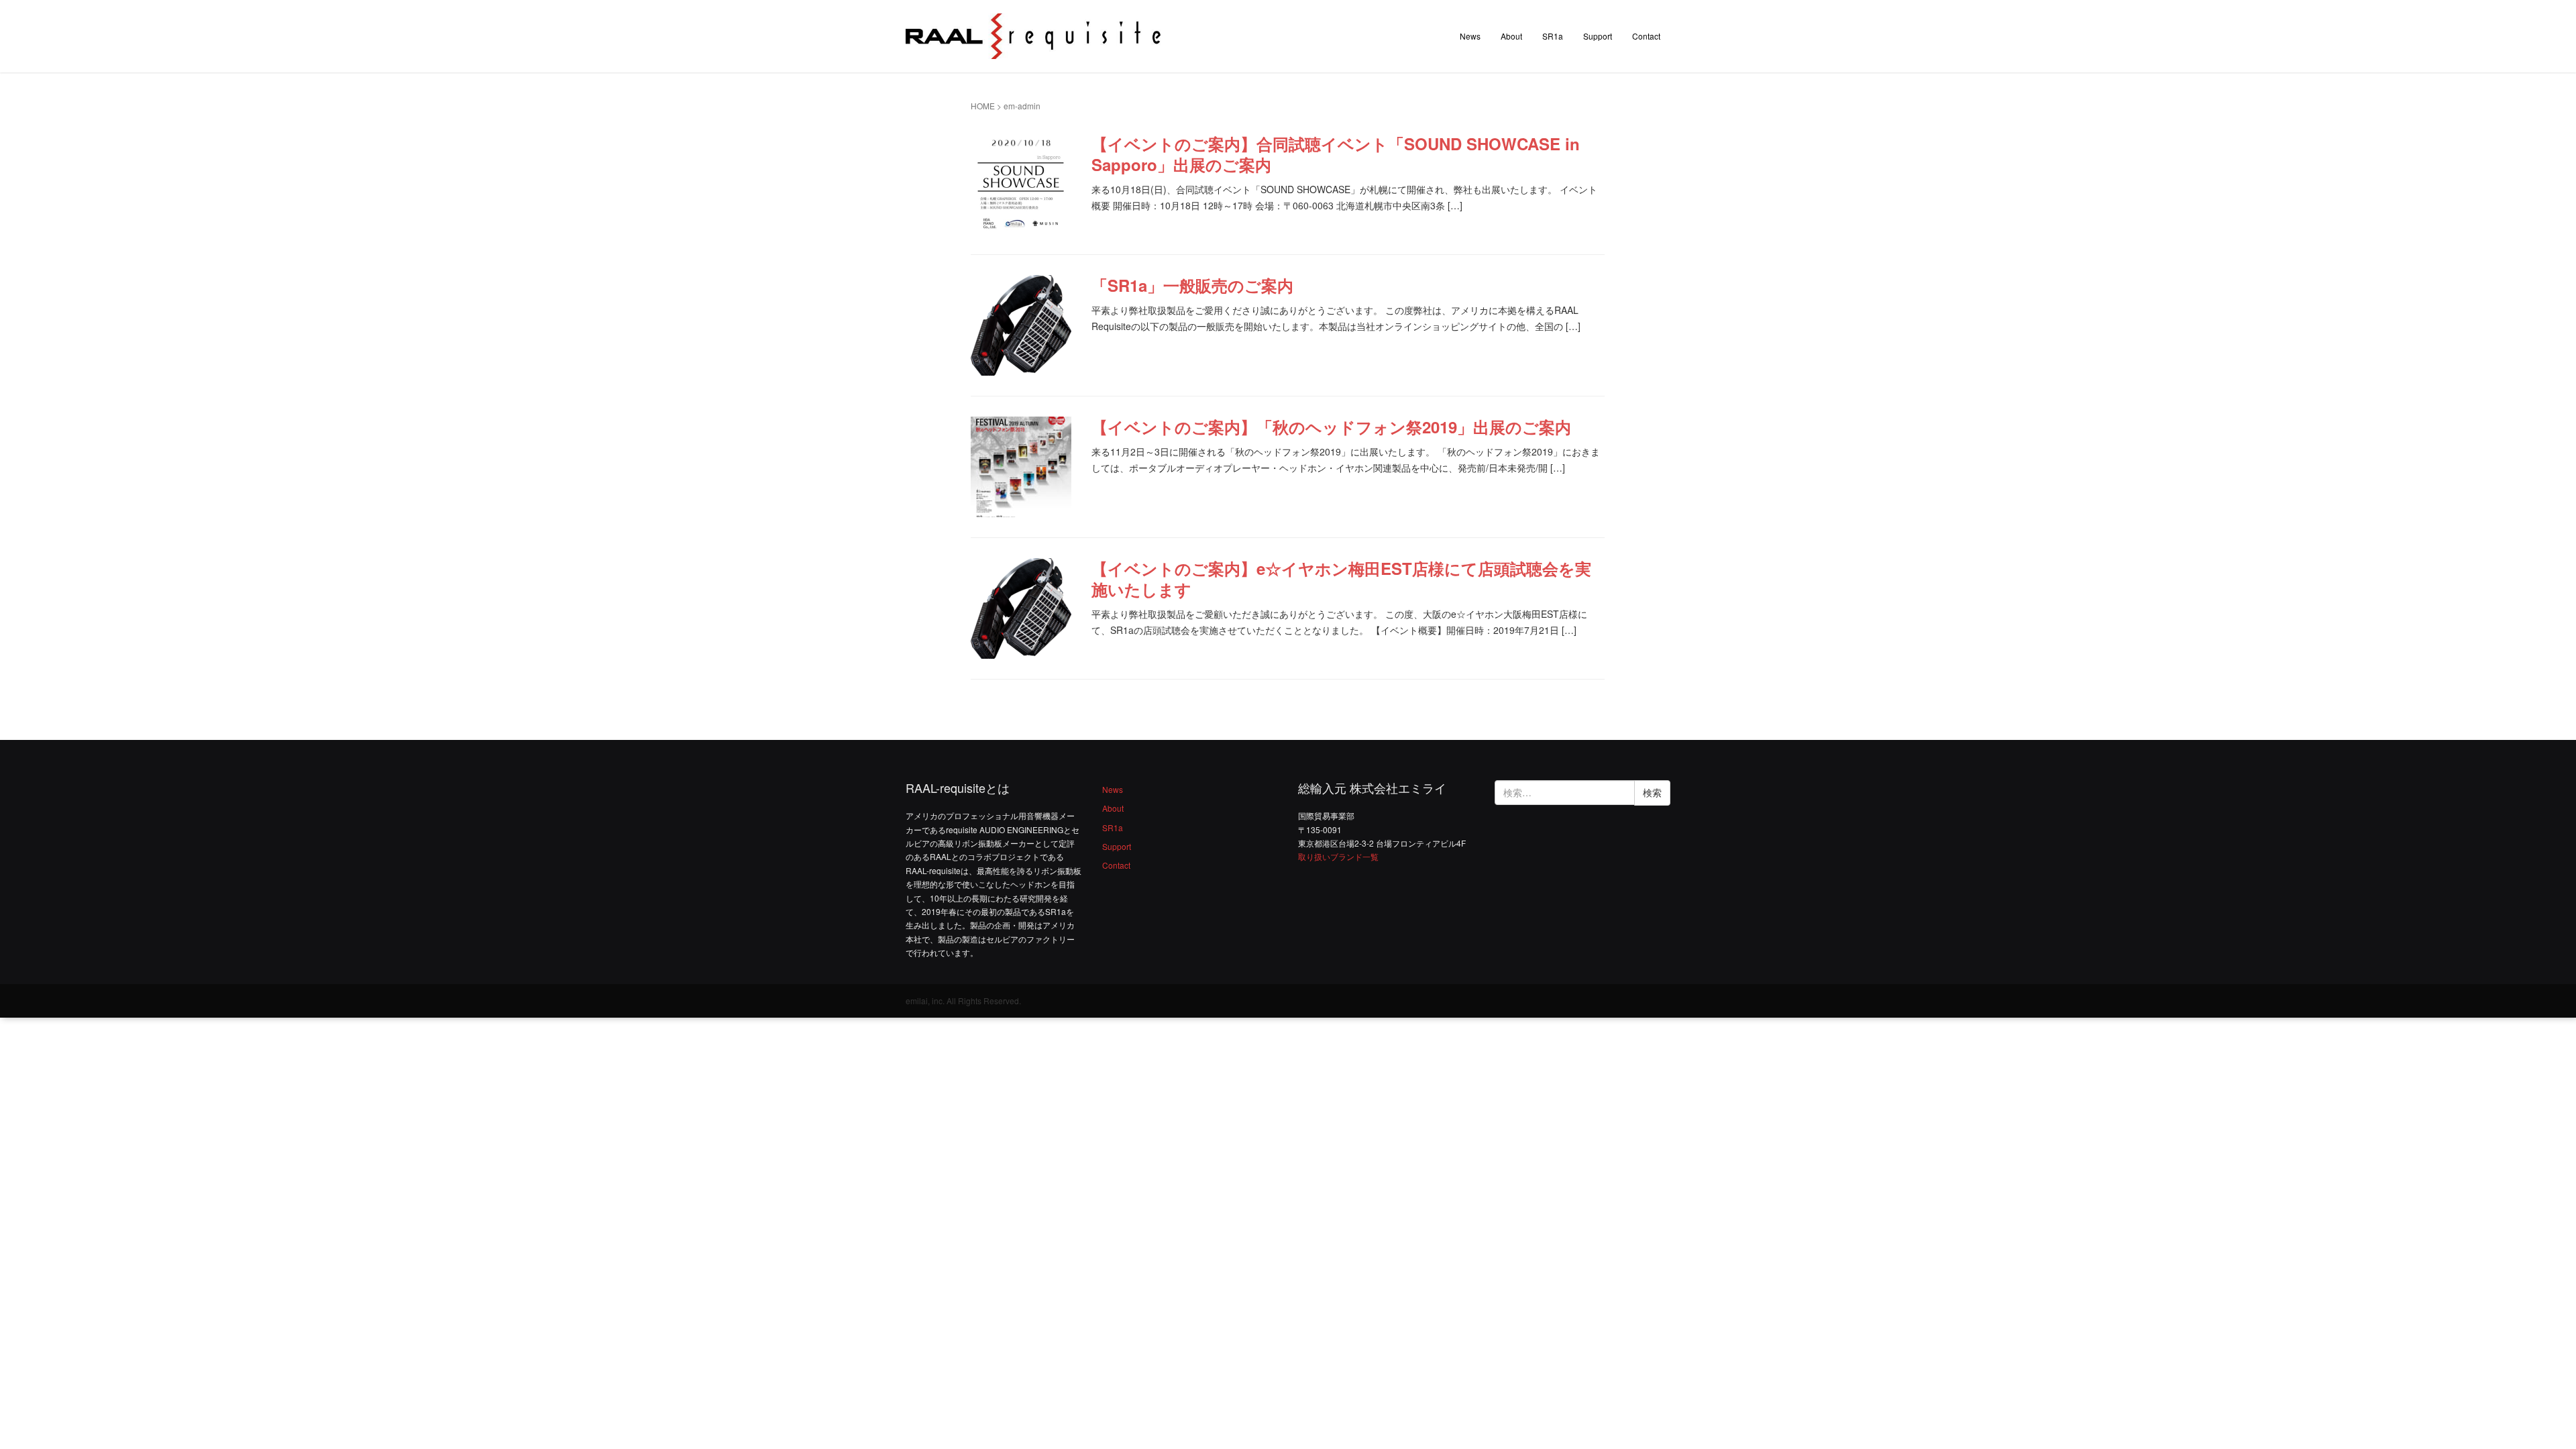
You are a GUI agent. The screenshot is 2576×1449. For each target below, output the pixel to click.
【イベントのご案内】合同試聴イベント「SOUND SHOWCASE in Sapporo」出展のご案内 (1336, 154)
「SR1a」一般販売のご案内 (1192, 285)
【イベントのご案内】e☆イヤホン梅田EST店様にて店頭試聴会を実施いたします (1341, 579)
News (1470, 36)
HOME (983, 106)
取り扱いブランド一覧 (1338, 856)
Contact (1646, 36)
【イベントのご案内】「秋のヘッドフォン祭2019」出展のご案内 (1331, 427)
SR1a (1553, 36)
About (1511, 36)
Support (1598, 36)
